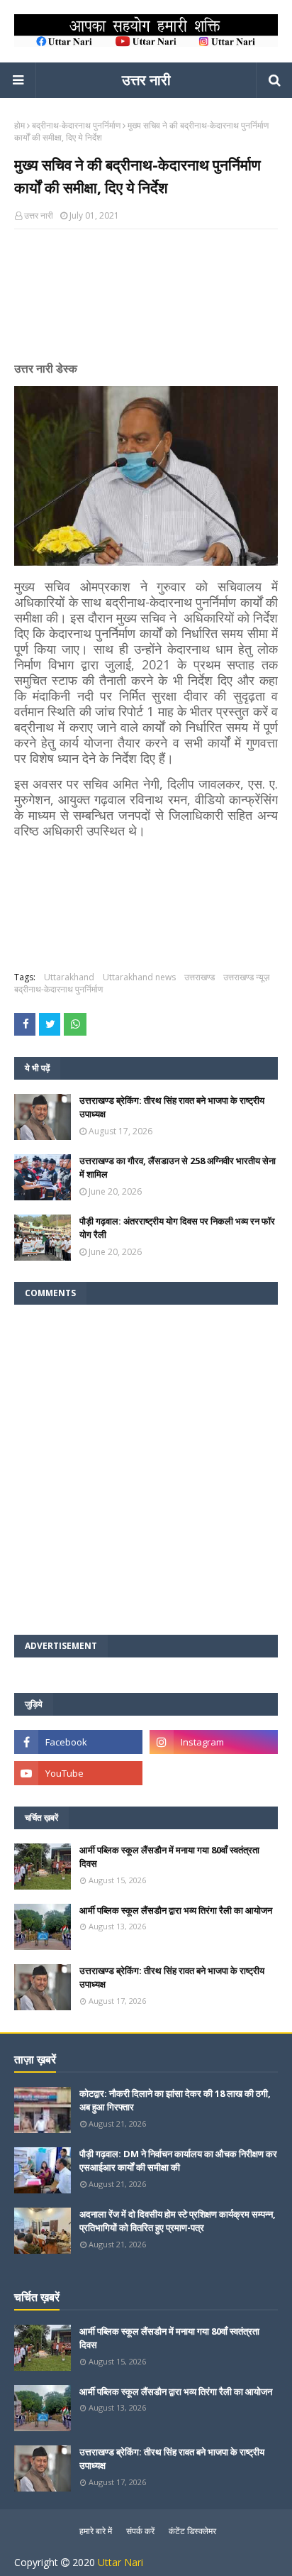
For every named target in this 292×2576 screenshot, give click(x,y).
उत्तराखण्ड (200, 977)
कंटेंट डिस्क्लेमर (192, 2531)
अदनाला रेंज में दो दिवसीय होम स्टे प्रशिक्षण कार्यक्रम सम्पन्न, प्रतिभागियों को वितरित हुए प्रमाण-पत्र (178, 2221)
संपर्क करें (140, 2531)
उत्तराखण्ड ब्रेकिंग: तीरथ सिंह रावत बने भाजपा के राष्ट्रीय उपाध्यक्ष (172, 1107)
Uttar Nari (120, 2562)
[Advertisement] (146, 301)
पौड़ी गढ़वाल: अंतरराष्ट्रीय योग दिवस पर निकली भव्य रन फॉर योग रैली (177, 1228)
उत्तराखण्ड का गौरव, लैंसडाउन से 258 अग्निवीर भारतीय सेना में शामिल (178, 1168)
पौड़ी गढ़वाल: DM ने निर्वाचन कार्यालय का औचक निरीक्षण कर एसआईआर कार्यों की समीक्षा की (178, 2161)
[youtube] (78, 1773)
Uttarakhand (69, 977)
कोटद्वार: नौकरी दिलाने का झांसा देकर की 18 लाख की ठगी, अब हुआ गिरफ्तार (175, 2100)
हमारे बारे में (96, 2531)
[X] (214, 1773)
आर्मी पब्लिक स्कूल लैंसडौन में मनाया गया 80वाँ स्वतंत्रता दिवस (169, 1857)
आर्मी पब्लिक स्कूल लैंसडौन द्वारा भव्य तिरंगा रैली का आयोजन (176, 1910)
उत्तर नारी (146, 80)
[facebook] (78, 1742)
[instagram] (214, 1742)
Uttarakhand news (139, 977)
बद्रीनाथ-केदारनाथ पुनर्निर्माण (76, 125)
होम (19, 125)
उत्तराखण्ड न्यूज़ (246, 977)
